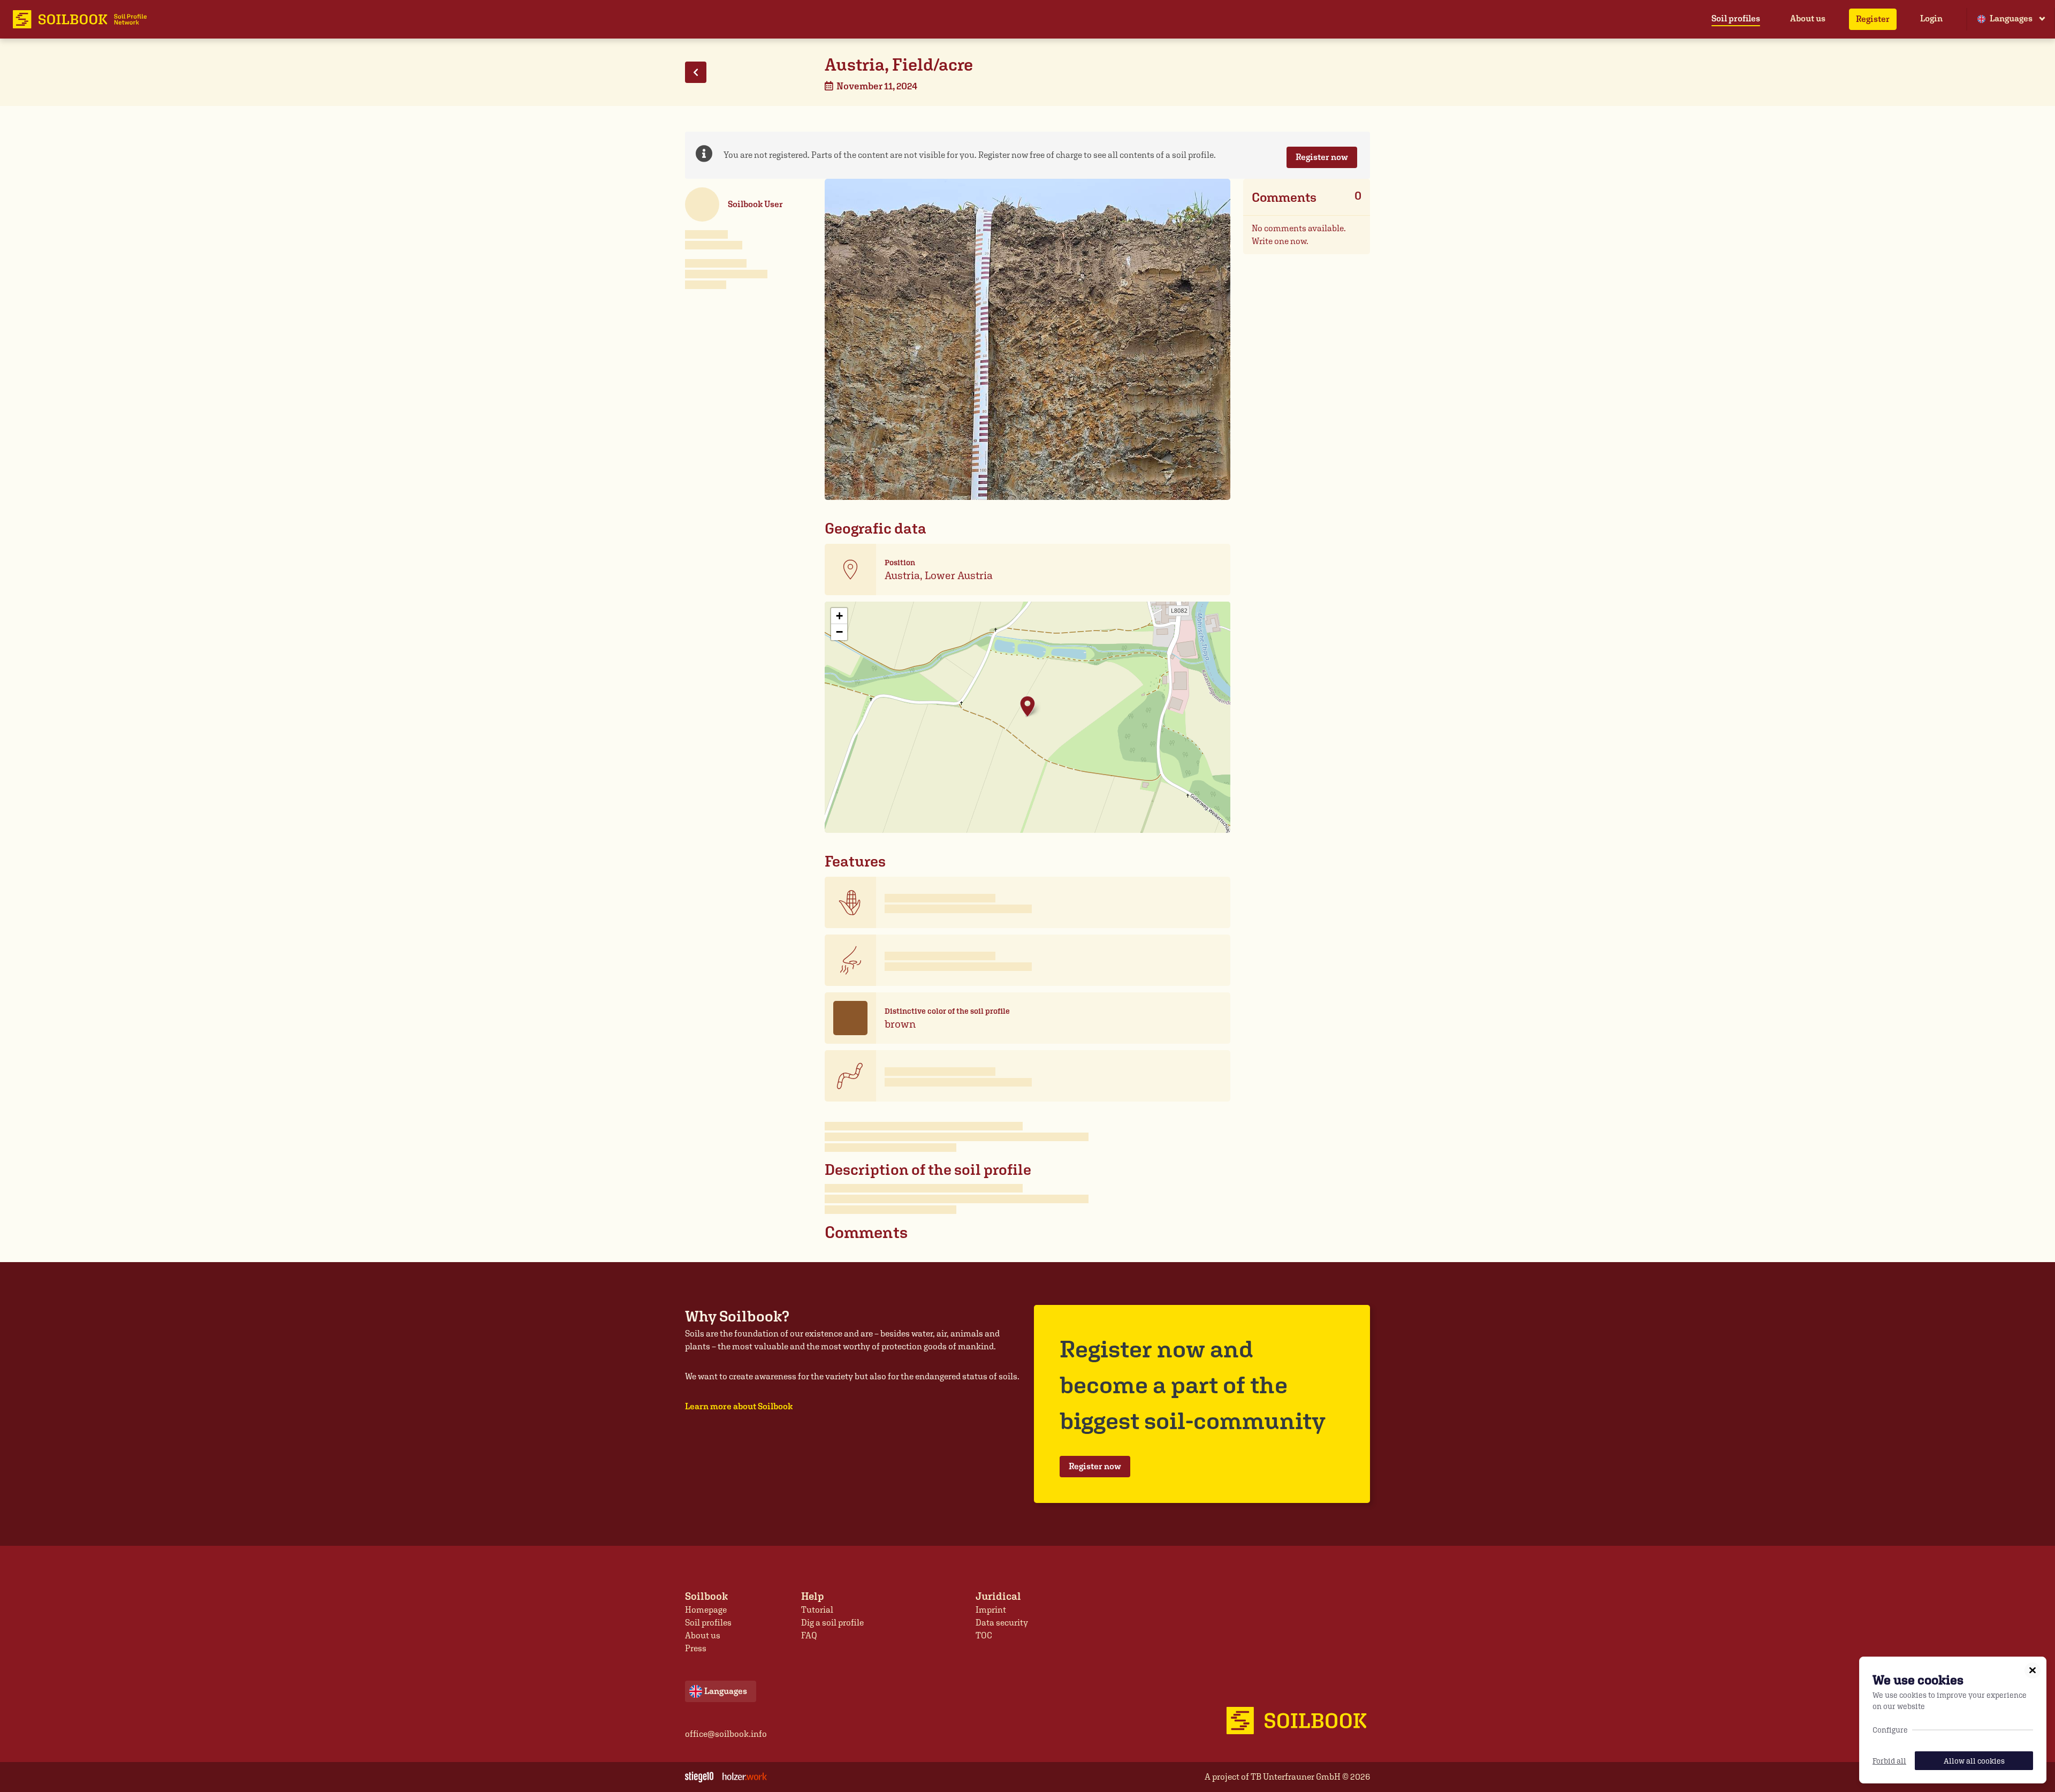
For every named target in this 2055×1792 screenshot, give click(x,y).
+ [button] (839, 616)
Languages (2011, 18)
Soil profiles (1736, 18)
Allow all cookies (1974, 1761)
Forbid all (1889, 1761)
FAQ (809, 1635)
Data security (1002, 1623)
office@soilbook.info (726, 1734)
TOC (984, 1635)
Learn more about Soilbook (739, 1406)
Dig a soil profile (832, 1623)
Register (1873, 19)
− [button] (839, 632)
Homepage (706, 1610)
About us (1808, 18)
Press (696, 1648)
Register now (1322, 157)
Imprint (991, 1610)
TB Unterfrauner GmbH (1296, 1777)
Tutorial (817, 1610)
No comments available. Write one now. (1299, 235)
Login (1931, 18)
